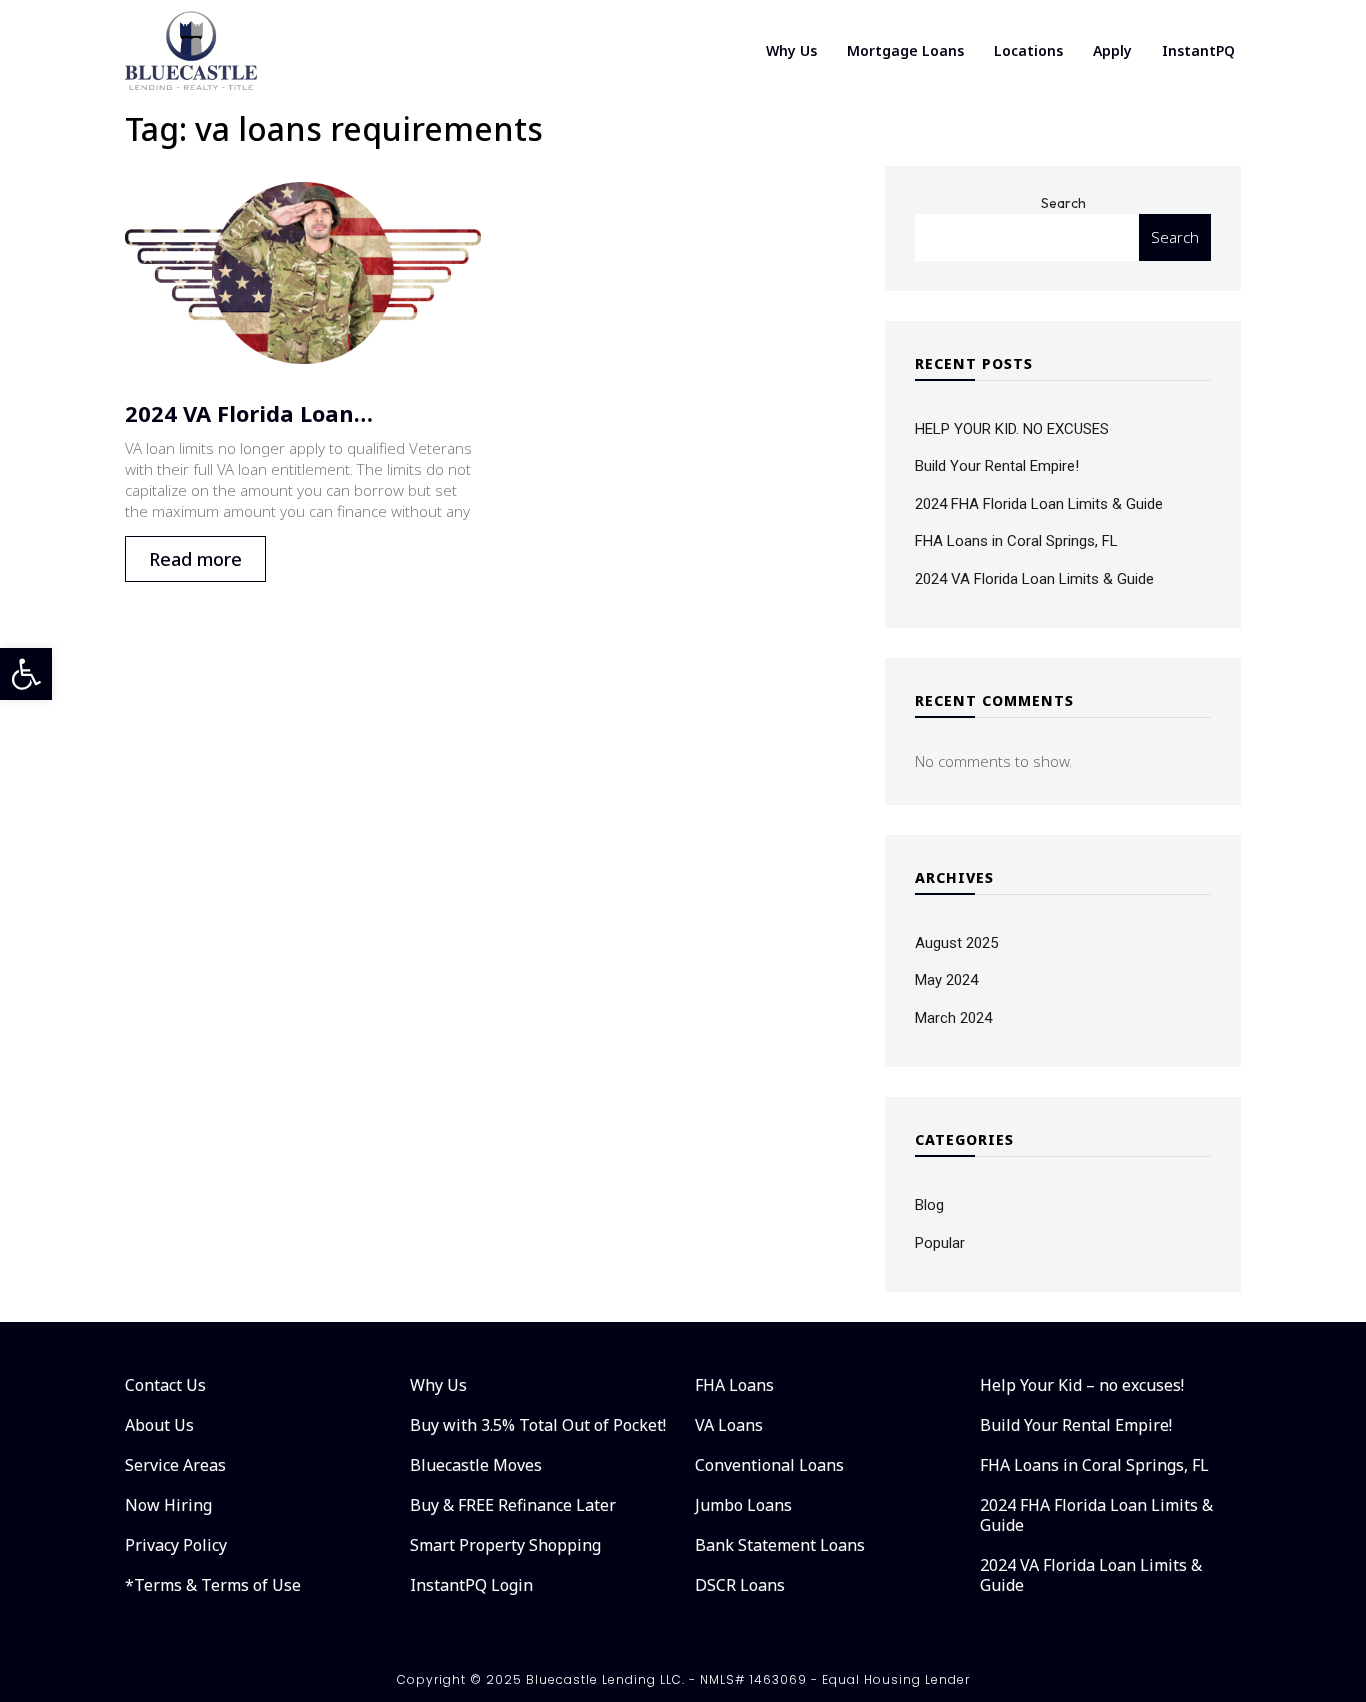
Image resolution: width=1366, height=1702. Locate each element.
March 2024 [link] (953, 1018)
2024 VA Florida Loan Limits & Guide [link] (1034, 579)
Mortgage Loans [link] (905, 50)
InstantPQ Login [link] (471, 1585)
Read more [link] (195, 559)
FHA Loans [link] (734, 1385)
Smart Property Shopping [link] (505, 1545)
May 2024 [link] (946, 980)
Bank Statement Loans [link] (780, 1545)
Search (1063, 203)
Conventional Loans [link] (769, 1465)
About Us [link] (159, 1425)
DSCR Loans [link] (740, 1585)
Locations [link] (1028, 50)
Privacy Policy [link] (176, 1545)
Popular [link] (940, 1243)
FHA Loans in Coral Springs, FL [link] (1016, 541)
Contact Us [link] (165, 1385)
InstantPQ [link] (1198, 50)
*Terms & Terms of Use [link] (213, 1585)
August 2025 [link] (956, 943)
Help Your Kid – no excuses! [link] (1082, 1385)
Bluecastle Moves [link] (476, 1465)
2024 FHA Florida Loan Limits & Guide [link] (1039, 504)
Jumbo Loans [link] (743, 1505)
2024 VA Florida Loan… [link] (249, 413)
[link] (26, 674)
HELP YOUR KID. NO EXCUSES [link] (1012, 429)
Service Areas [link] (175, 1465)
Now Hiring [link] (168, 1505)
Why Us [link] (791, 50)
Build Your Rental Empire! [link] (997, 466)
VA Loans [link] (729, 1425)
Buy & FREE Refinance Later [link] (513, 1505)
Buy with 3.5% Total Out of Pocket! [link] (538, 1425)
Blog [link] (929, 1205)
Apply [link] (1112, 50)
